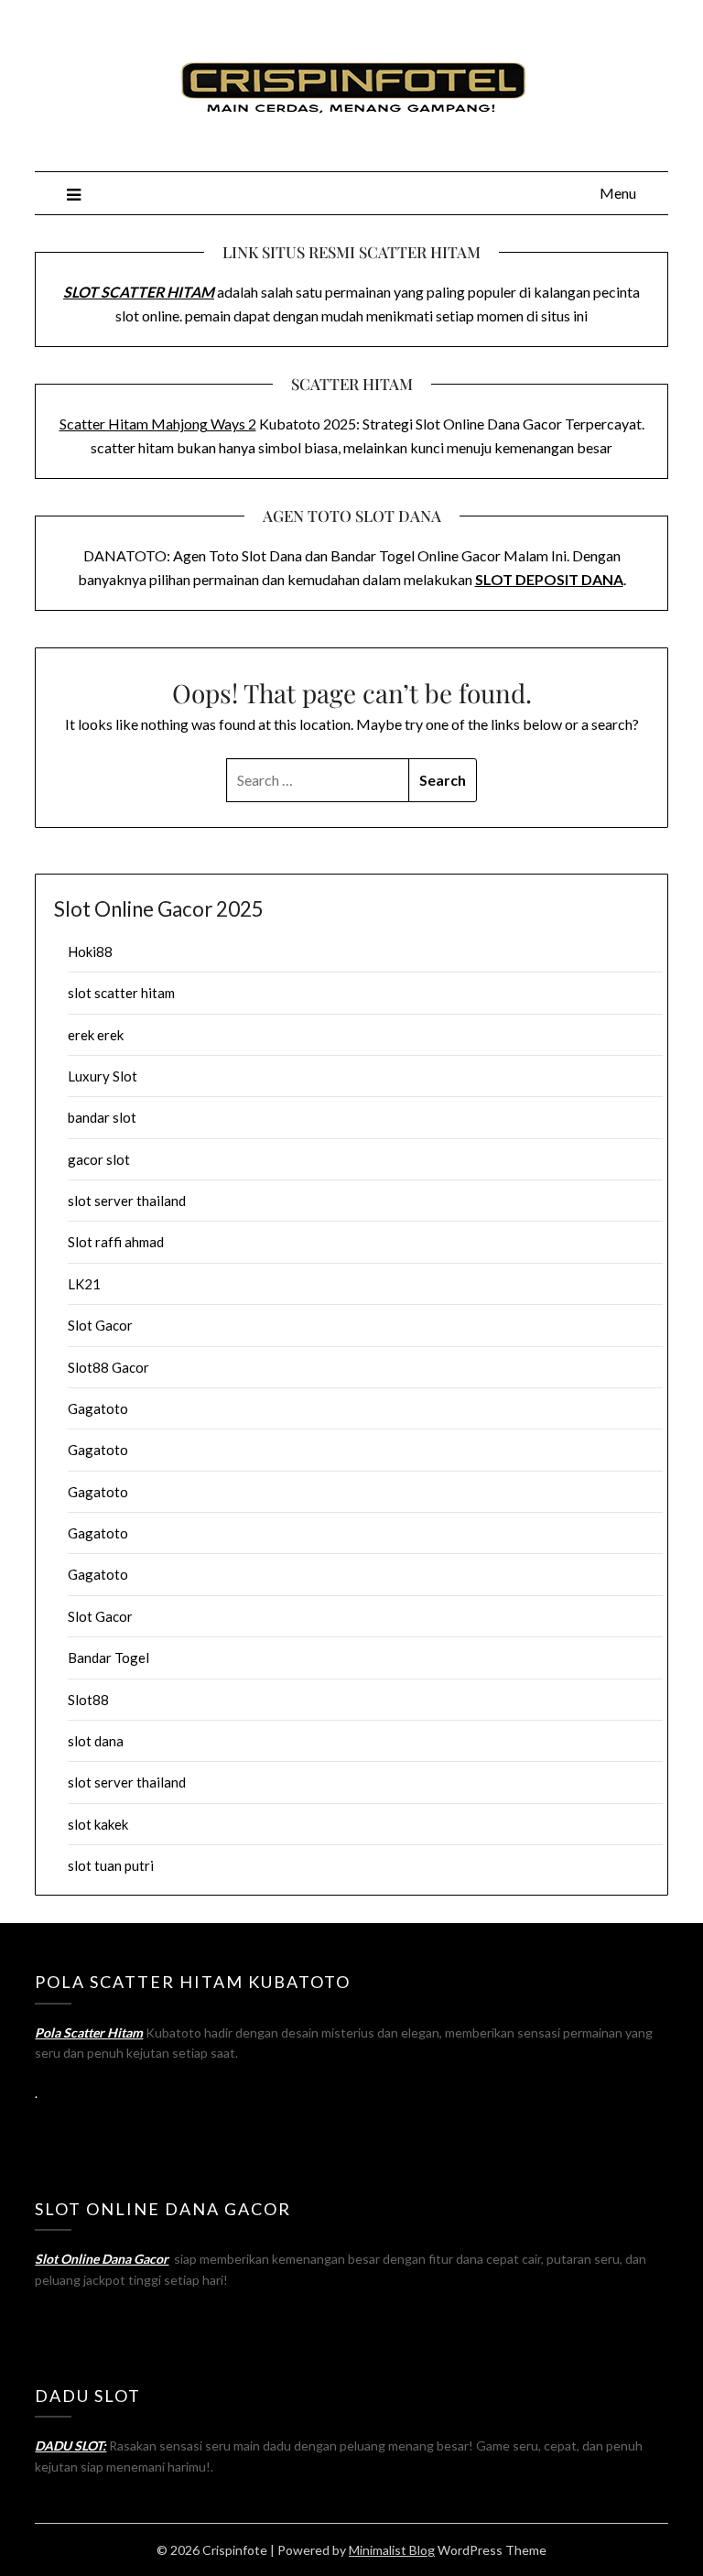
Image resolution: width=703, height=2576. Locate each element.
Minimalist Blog (392, 2550)
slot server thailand (127, 1201)
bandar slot (102, 1117)
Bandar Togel (108, 1658)
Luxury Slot (103, 1076)
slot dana (96, 1741)
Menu (618, 193)
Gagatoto (98, 1408)
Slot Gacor (100, 1325)
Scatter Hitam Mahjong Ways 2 (158, 424)
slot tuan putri (111, 1865)
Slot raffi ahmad (116, 1242)
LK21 (84, 1284)
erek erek (96, 1035)
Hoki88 (90, 951)
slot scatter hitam (121, 993)
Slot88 (88, 1700)
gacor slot (99, 1159)
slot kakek (98, 1824)
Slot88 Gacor (108, 1367)
